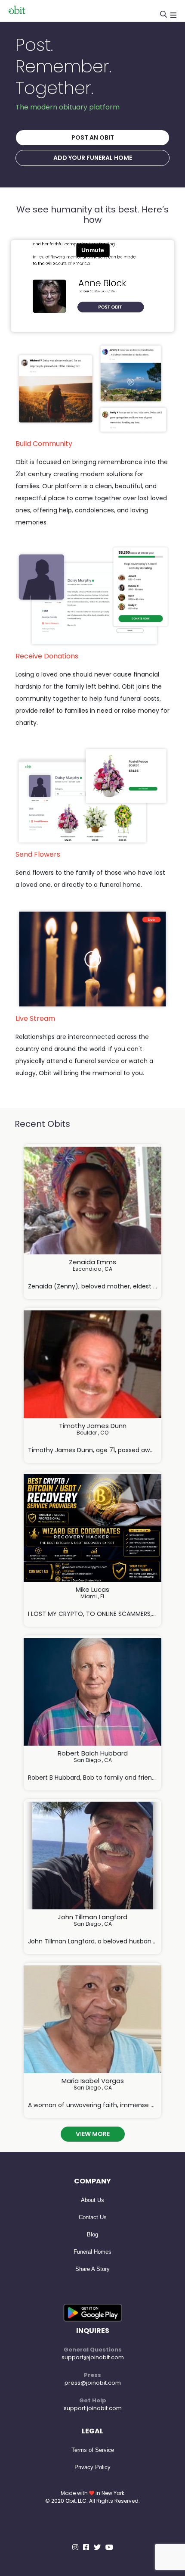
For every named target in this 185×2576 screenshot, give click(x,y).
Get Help (93, 2400)
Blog (92, 2235)
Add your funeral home (93, 158)
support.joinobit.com (93, 2408)
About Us (92, 2200)
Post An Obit (93, 137)
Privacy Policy (92, 2467)
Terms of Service (93, 2450)
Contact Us (93, 2217)
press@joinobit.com (93, 2383)
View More (93, 2134)
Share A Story (92, 2269)
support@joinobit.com (93, 2357)
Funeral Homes (92, 2252)
